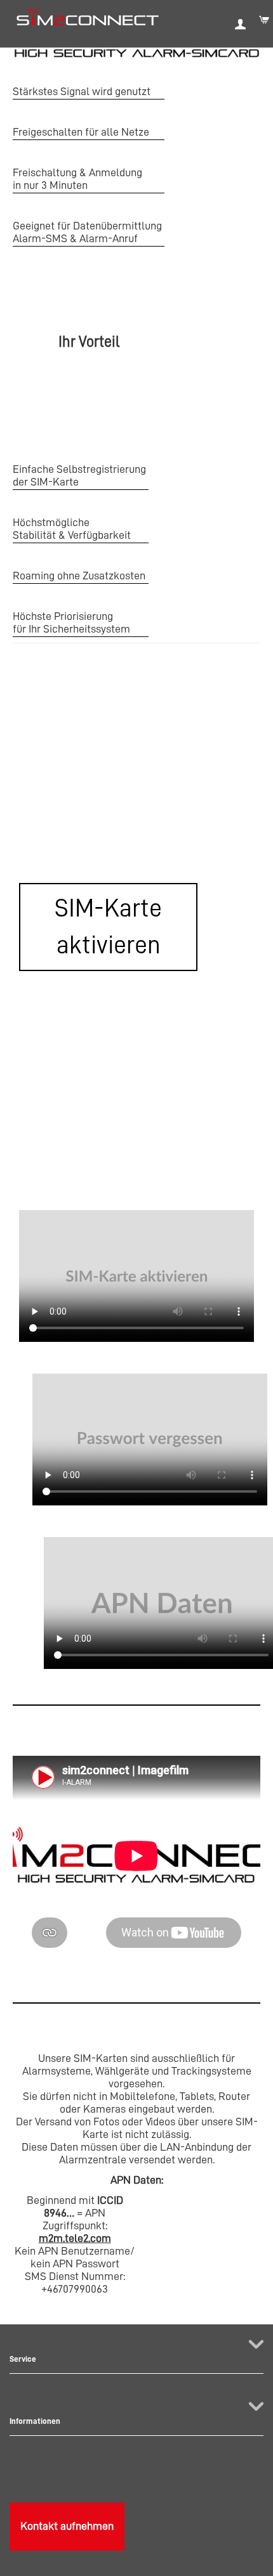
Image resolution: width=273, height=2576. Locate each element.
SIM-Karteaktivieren (108, 926)
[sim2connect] (88, 16)
